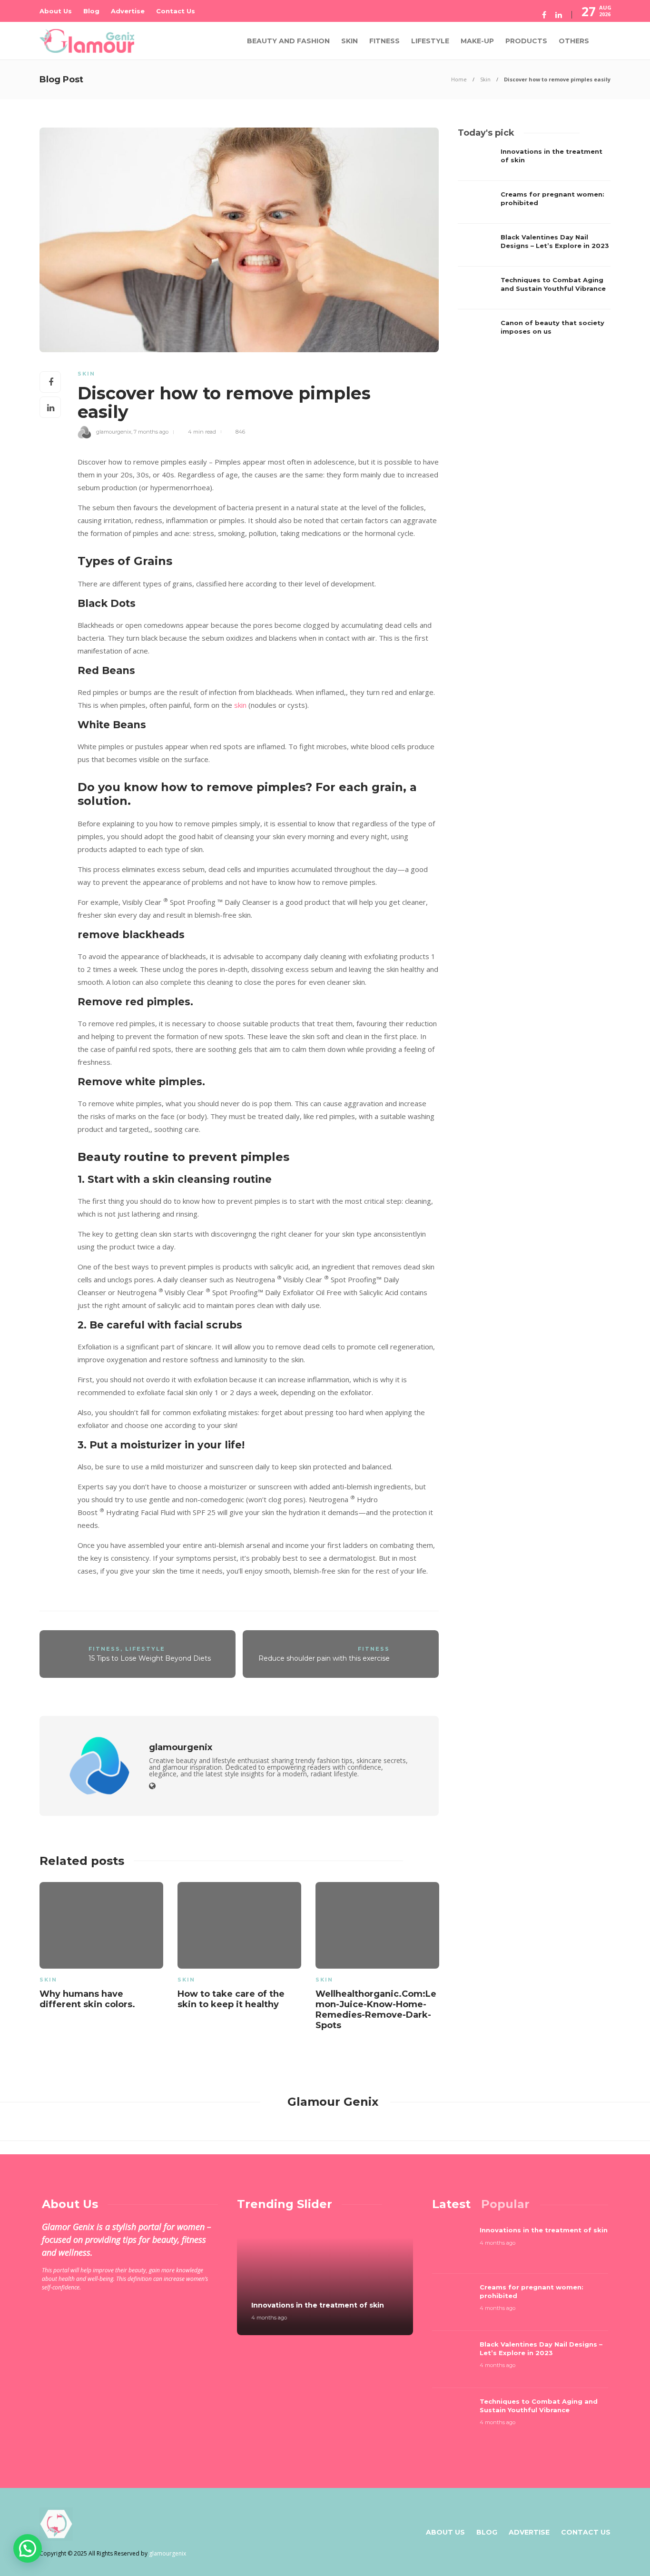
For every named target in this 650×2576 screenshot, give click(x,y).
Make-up (477, 41)
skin (240, 705)
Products (526, 41)
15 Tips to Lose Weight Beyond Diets (150, 1658)
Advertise (128, 11)
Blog (91, 11)
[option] (101, 1948)
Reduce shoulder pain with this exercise (324, 1658)
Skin (350, 41)
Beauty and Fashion (288, 41)
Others (574, 41)
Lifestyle (430, 41)
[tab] (451, 2204)
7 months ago (151, 432)
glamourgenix (114, 432)
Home (459, 79)
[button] (28, 2548)
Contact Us (176, 11)
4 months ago (269, 2318)
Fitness (384, 41)
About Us (56, 11)
